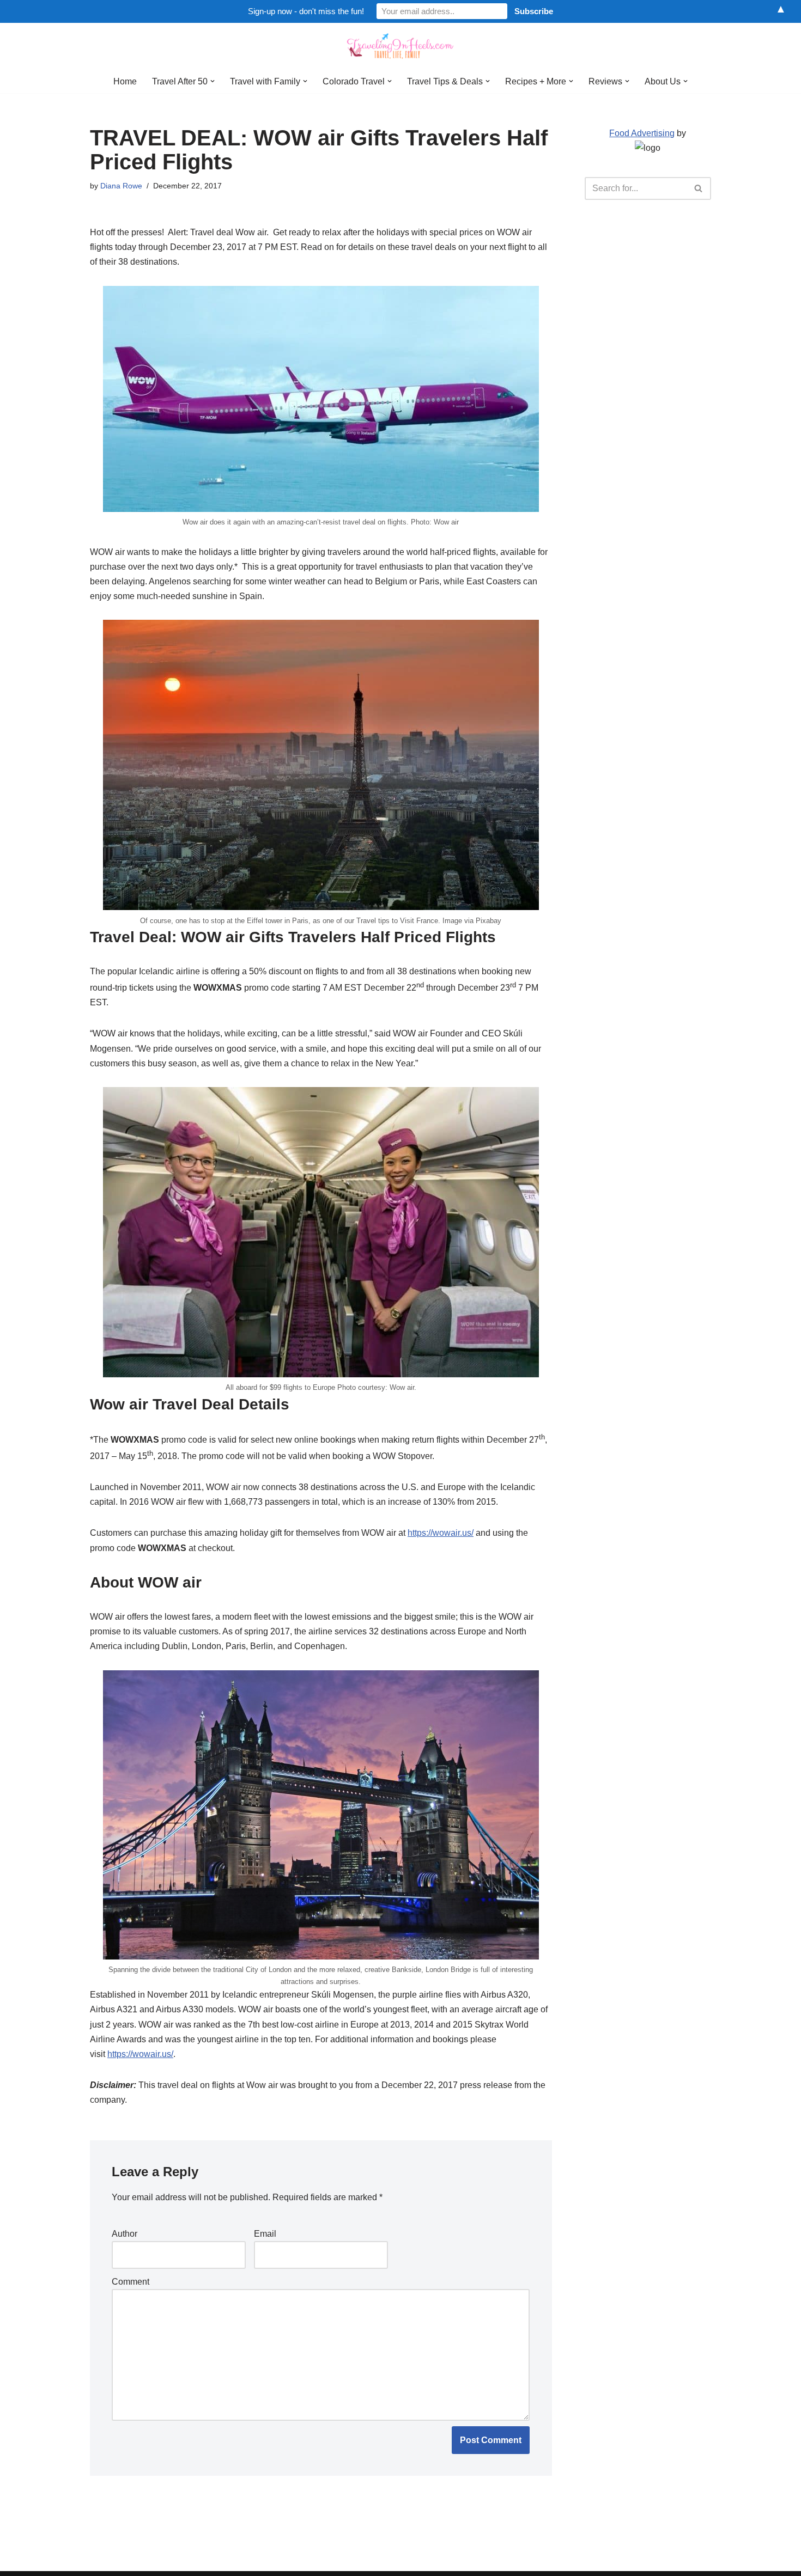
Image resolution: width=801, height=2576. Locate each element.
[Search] (699, 188)
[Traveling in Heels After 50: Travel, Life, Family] (400, 46)
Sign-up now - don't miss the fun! (306, 11)
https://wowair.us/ (441, 1533)
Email (265, 2234)
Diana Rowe (121, 186)
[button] (213, 81)
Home (125, 81)
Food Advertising (642, 133)
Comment (131, 2282)
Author (125, 2234)
